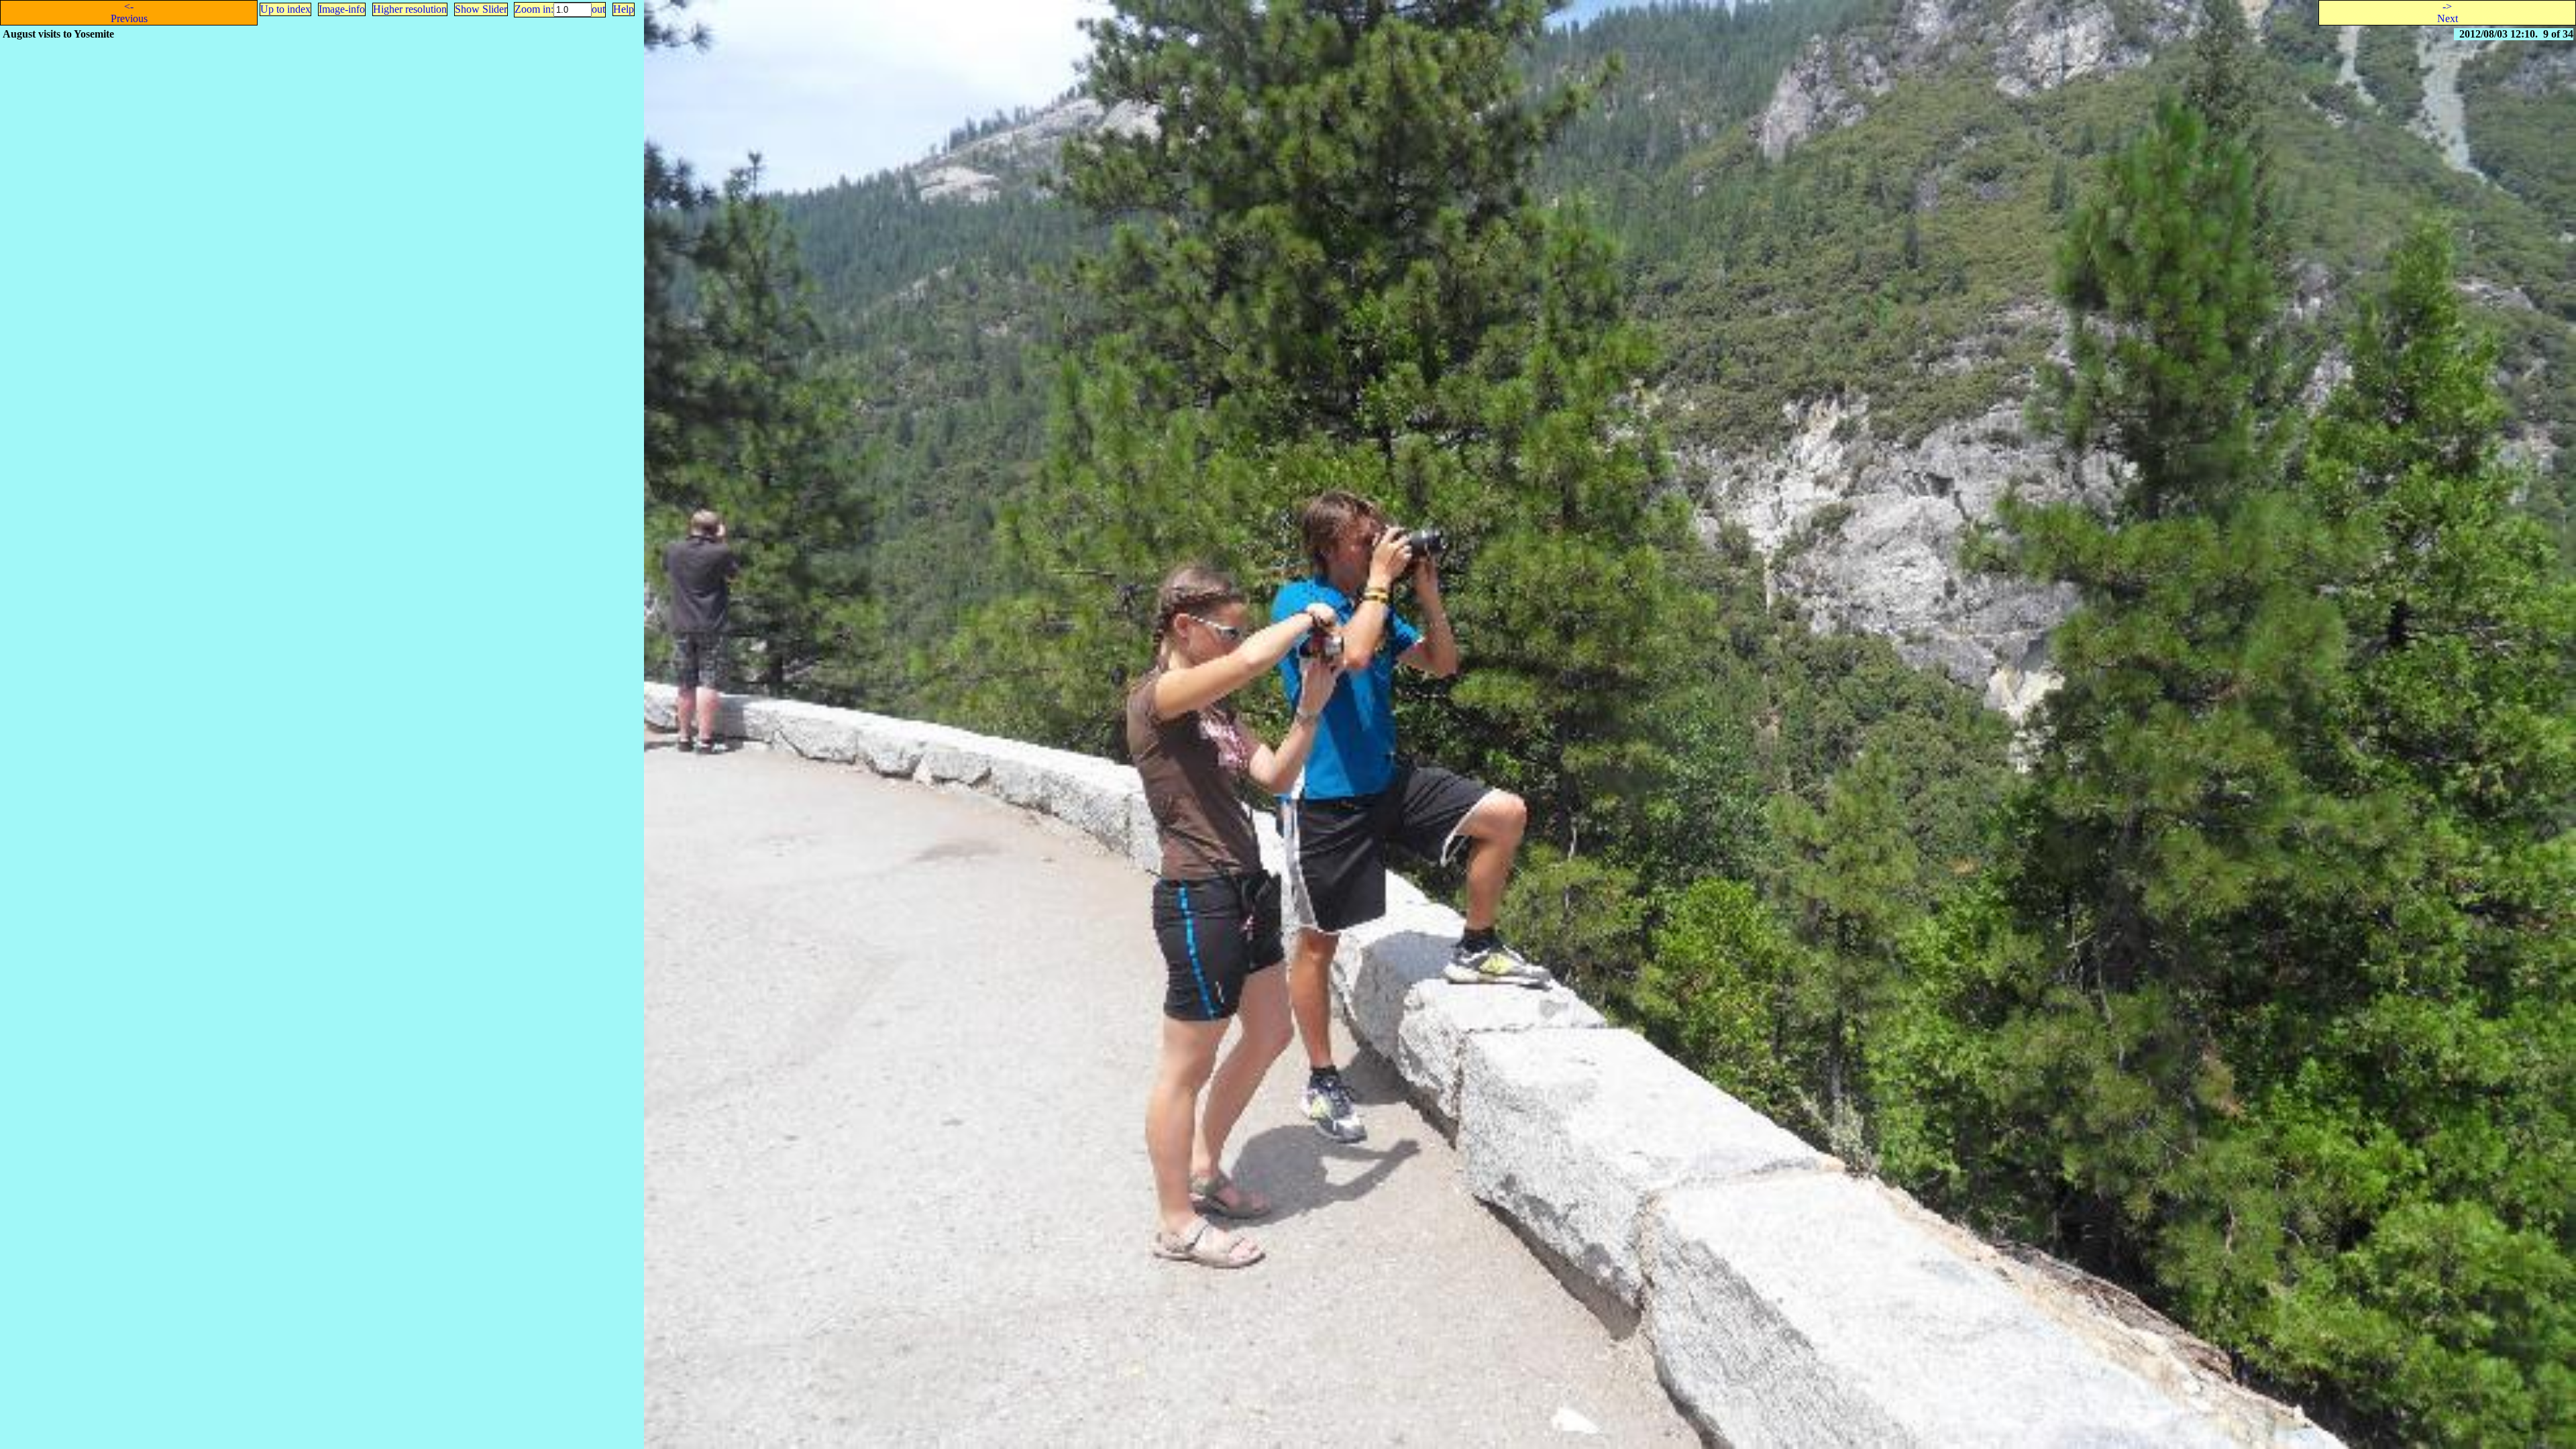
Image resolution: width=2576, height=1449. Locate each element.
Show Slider (481, 9)
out (598, 9)
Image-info (342, 9)
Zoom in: (534, 9)
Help (624, 9)
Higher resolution (410, 9)
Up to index (285, 9)
